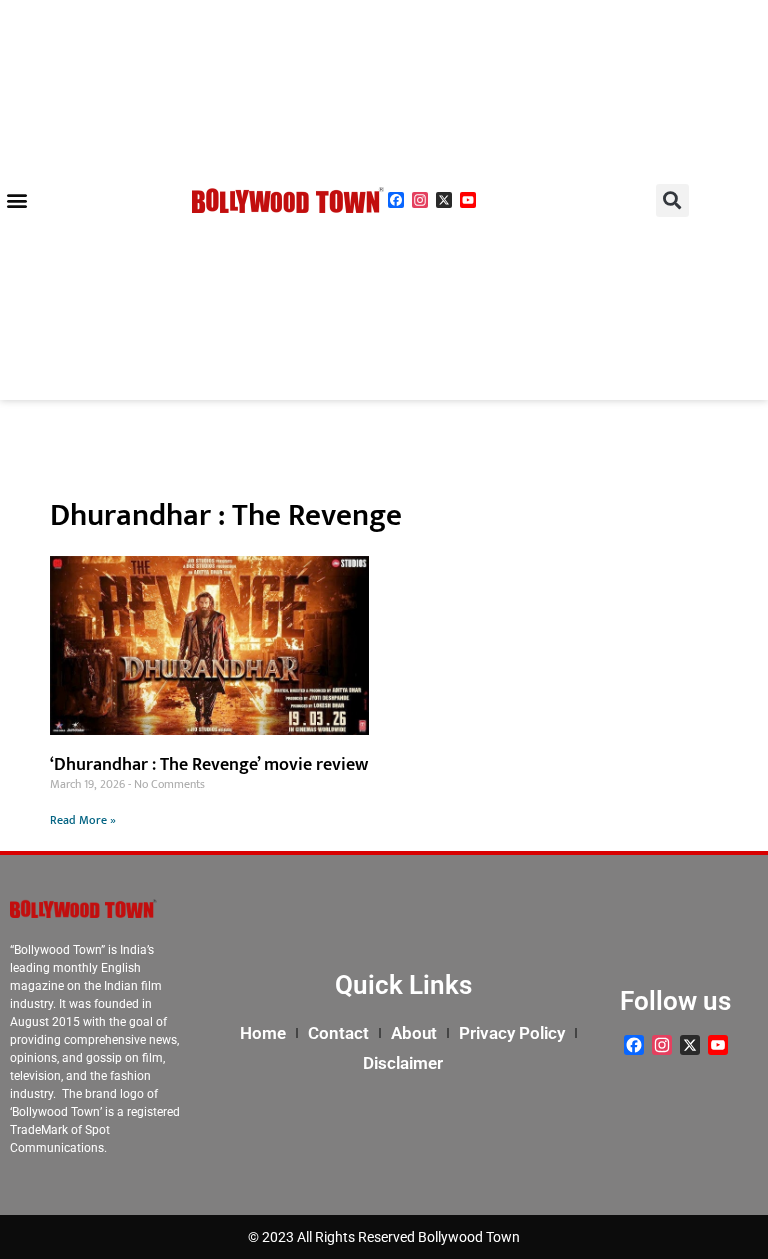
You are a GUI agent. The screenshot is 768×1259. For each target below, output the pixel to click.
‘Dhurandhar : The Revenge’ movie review (209, 765)
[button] (16, 200)
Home (263, 1033)
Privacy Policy (512, 1033)
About (414, 1033)
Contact (338, 1033)
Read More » (83, 820)
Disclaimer (403, 1063)
